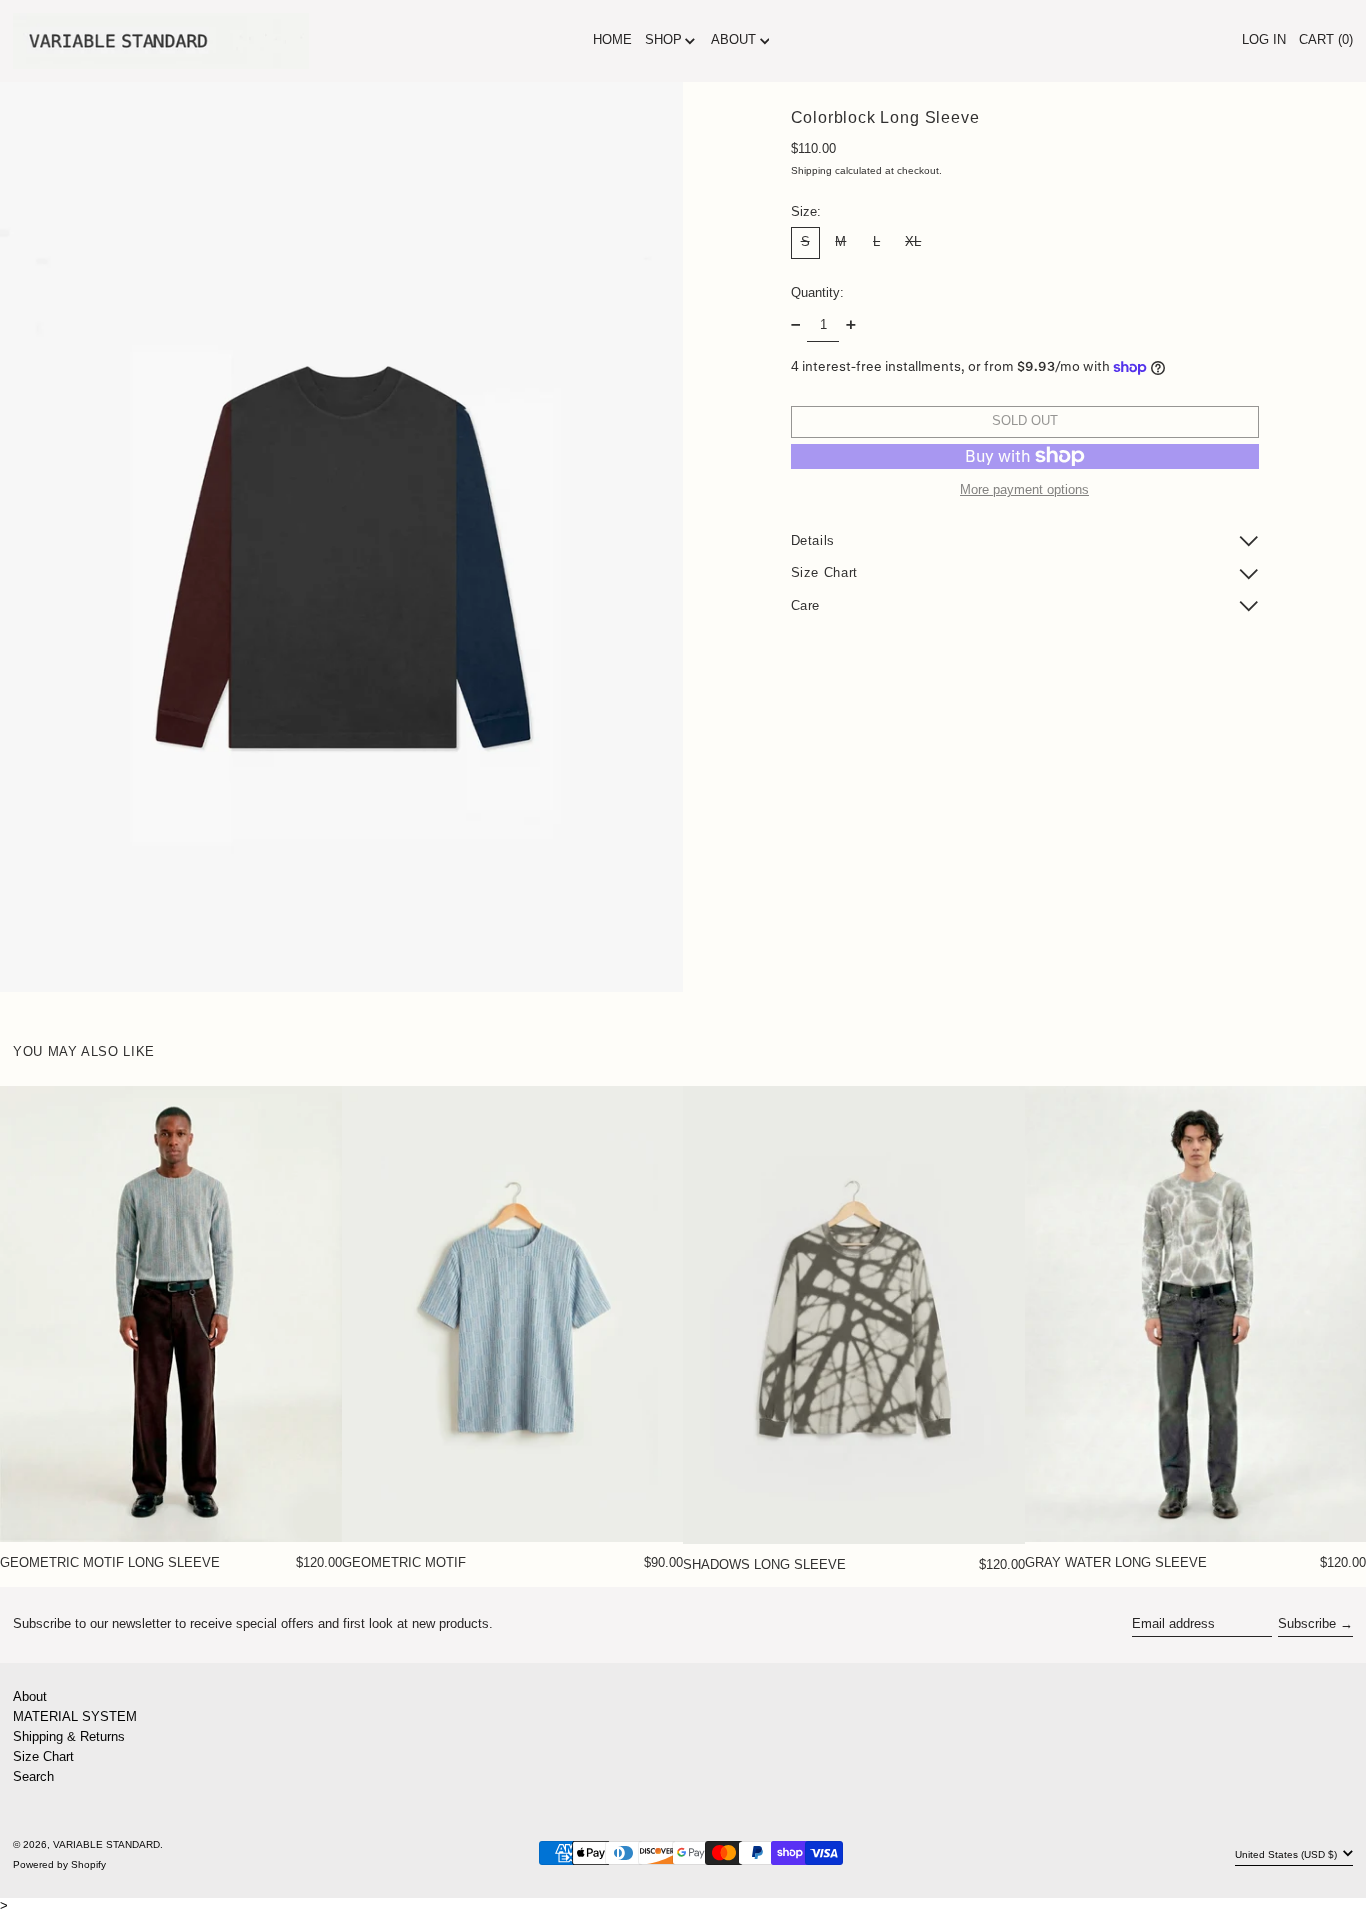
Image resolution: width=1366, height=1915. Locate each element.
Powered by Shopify (59, 1864)
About (30, 1696)
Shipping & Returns (69, 1736)
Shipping (811, 170)
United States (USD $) (1287, 1854)
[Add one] (850, 324)
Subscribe (1307, 1623)
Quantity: (817, 291)
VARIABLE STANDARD (106, 1844)
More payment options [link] (1024, 489)
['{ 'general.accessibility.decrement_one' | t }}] (795, 324)
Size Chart (43, 1756)
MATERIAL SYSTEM (75, 1716)
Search (33, 1776)
